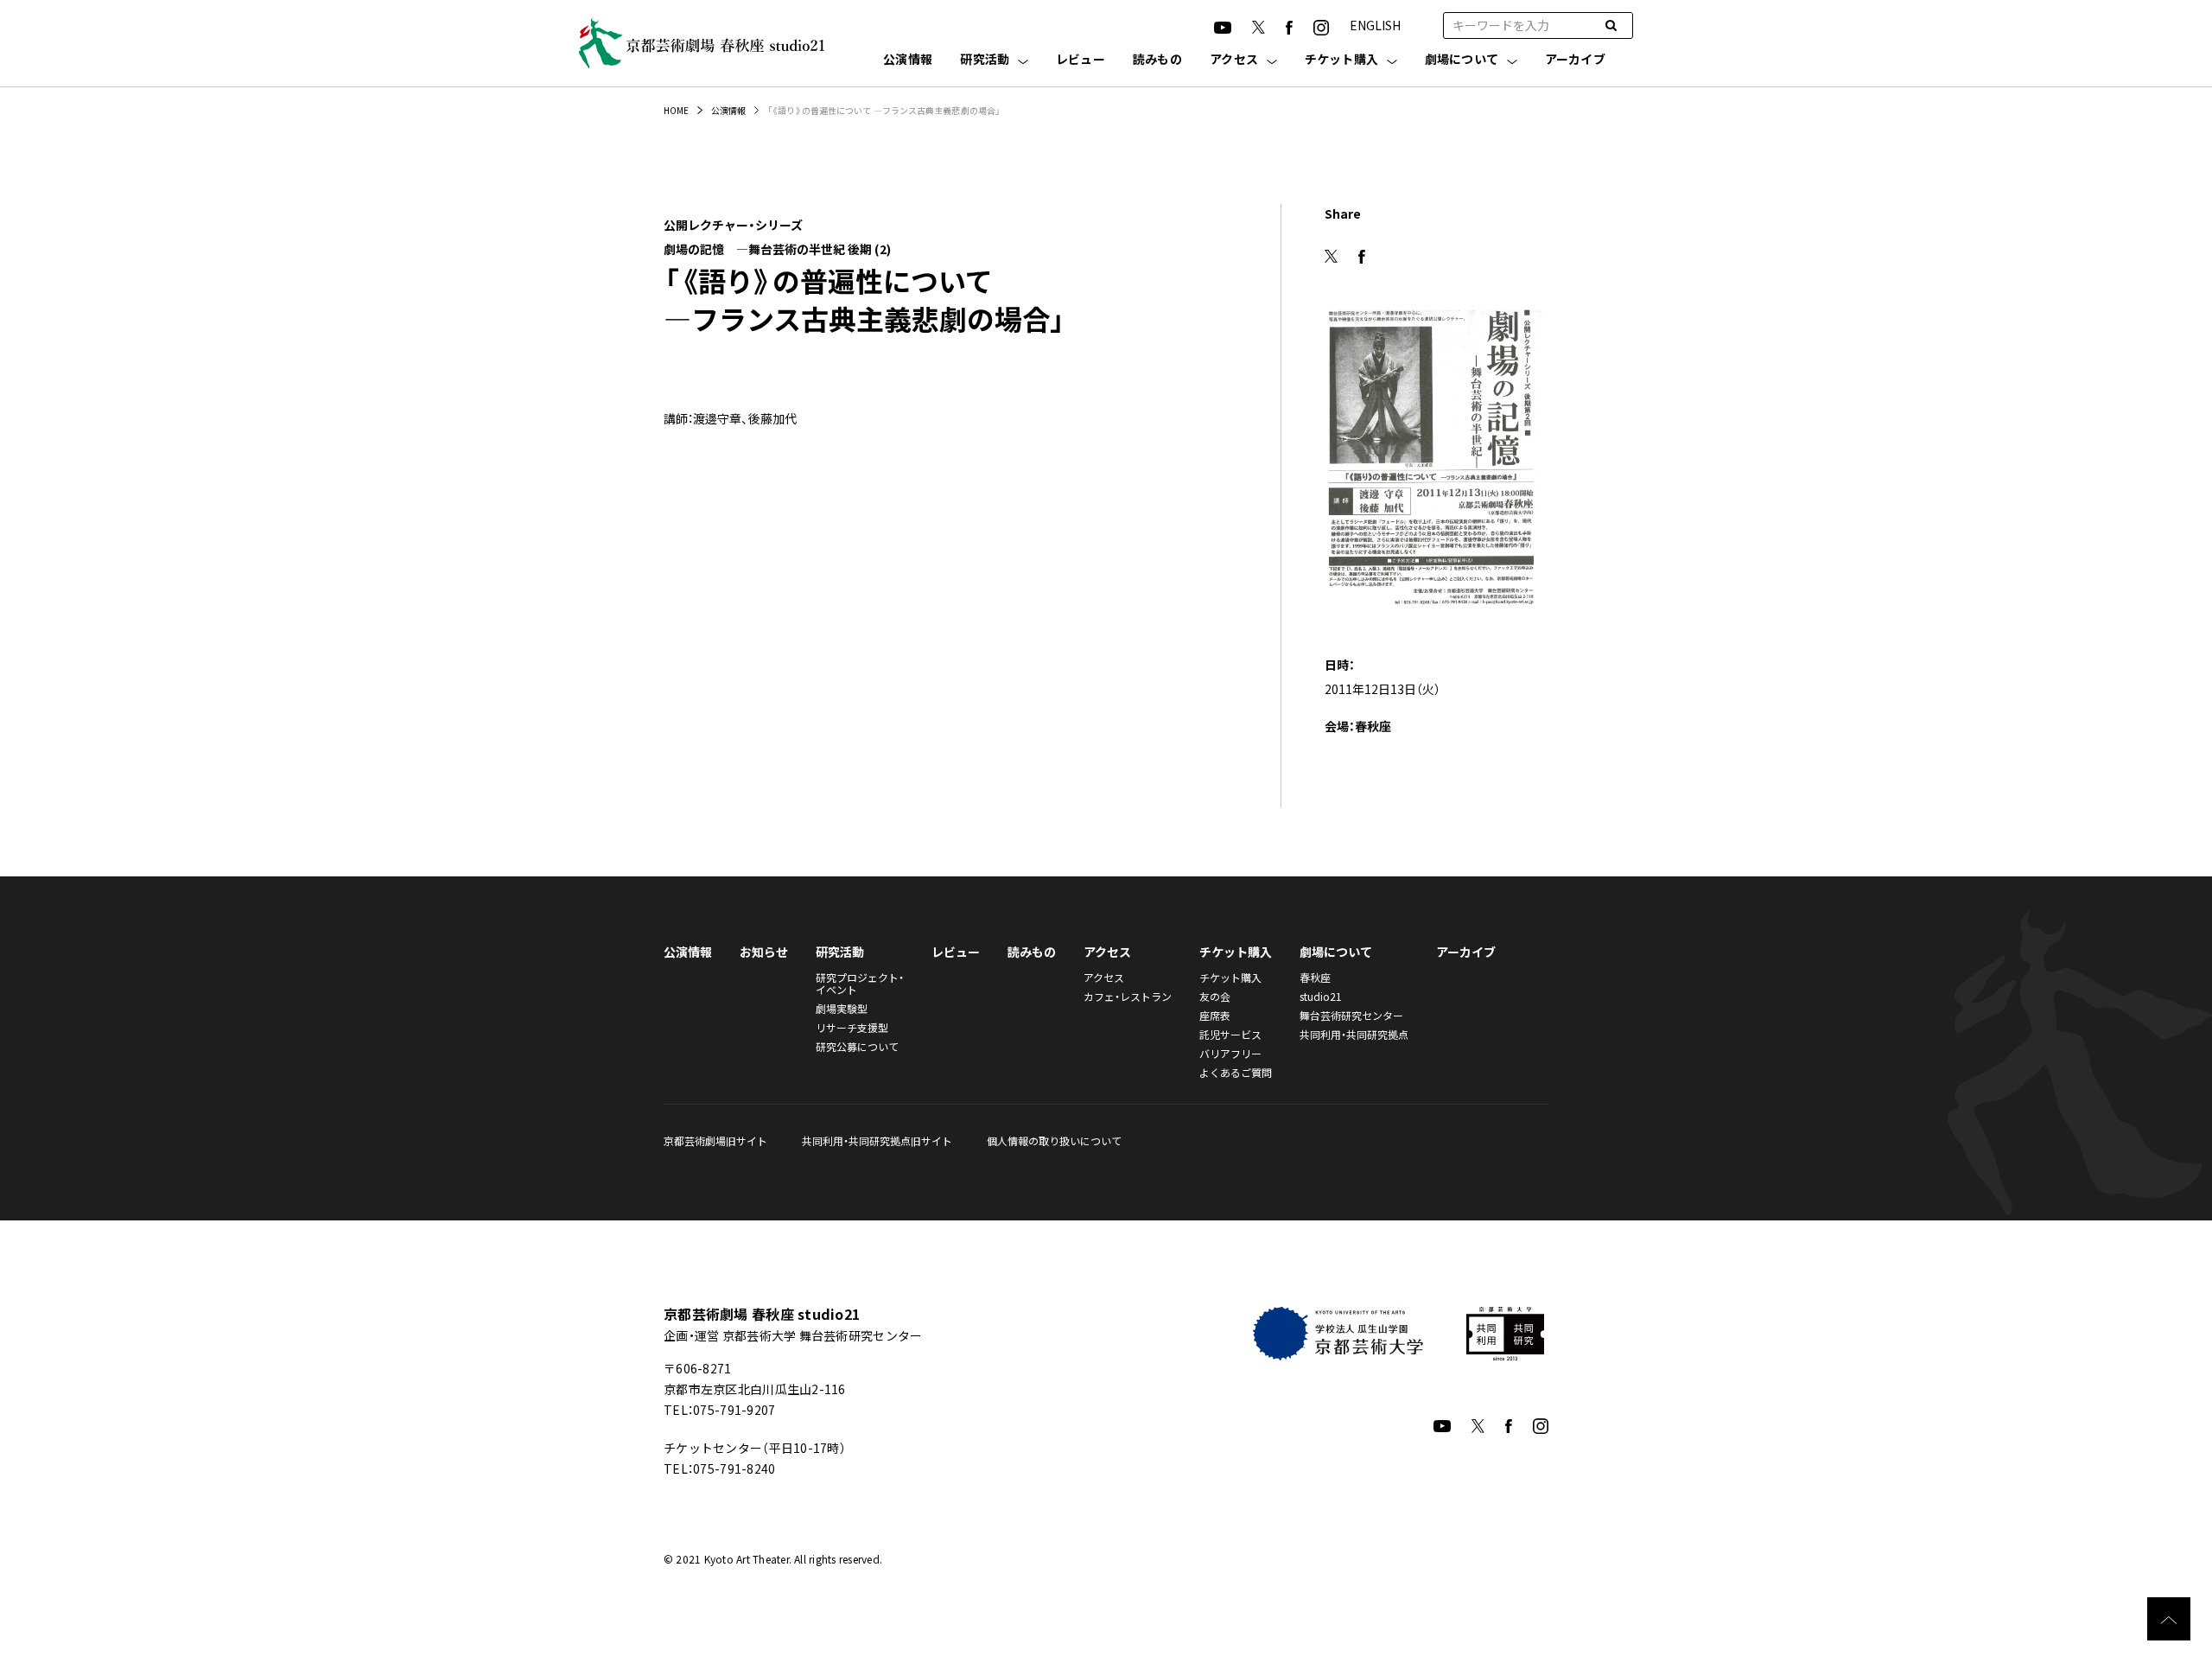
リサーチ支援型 (852, 1027)
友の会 (1215, 996)
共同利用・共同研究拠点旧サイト (877, 1140)
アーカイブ (1575, 60)
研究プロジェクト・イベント (860, 983)
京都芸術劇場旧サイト (715, 1140)
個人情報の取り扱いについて (1054, 1140)
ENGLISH (1375, 25)
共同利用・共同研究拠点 (1354, 1034)
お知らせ (764, 952)
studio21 (1321, 996)
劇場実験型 (842, 1008)
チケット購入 (1342, 60)
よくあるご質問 (1236, 1072)
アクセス (1234, 60)
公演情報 (908, 60)
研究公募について (857, 1046)
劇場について (1462, 60)
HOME (676, 110)
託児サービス (1230, 1034)
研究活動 (985, 60)
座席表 (1215, 1015)
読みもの (1157, 60)
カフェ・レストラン (1128, 996)
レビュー (1081, 60)
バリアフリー (1230, 1053)
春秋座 (1315, 977)
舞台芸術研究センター (1351, 1015)
